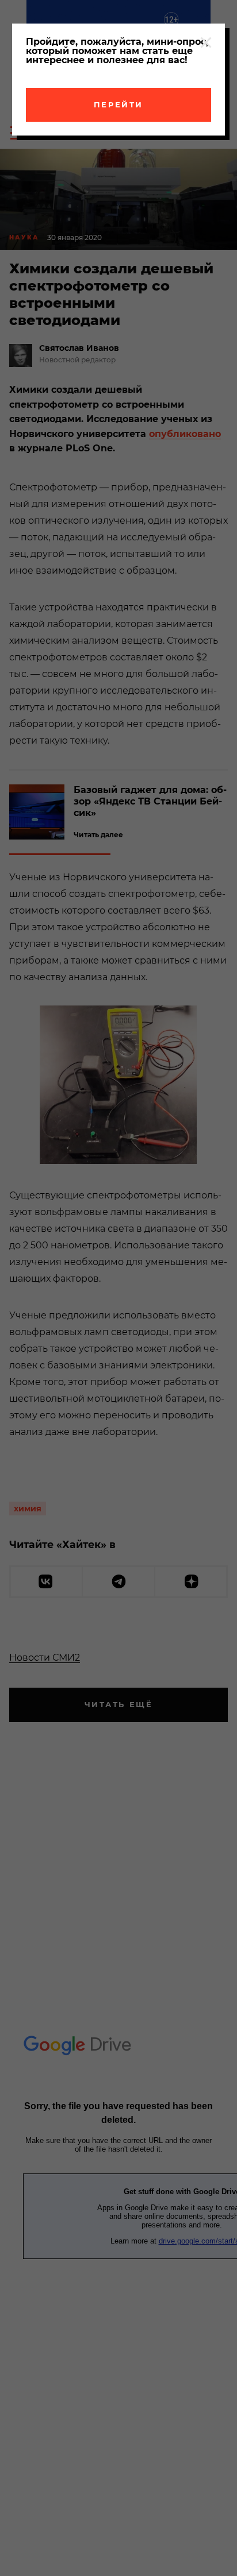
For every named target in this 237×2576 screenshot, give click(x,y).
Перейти (118, 105)
